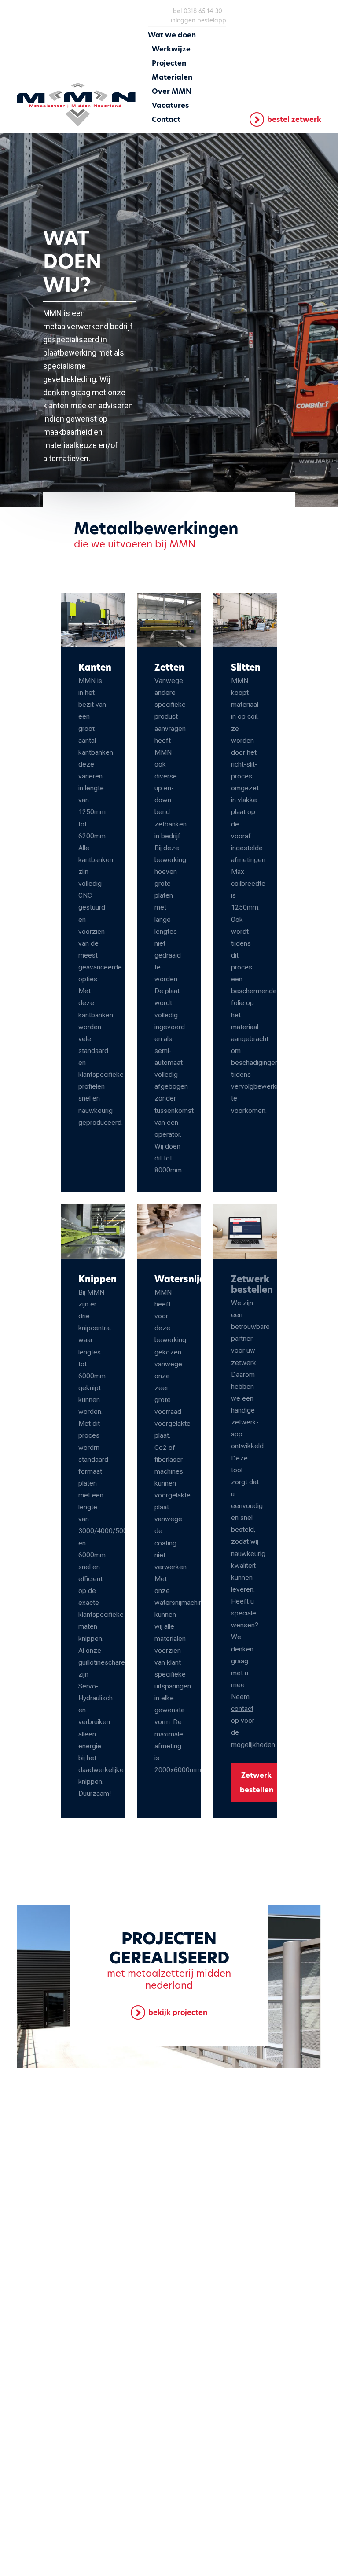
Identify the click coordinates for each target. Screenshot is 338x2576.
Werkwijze (171, 49)
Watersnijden (186, 1279)
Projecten (169, 63)
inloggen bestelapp (198, 20)
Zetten (169, 668)
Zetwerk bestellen (257, 1783)
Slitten (246, 668)
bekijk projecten (178, 2013)
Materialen (172, 77)
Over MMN (172, 91)
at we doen (176, 35)
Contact (166, 119)
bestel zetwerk (294, 119)
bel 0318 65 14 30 (198, 11)
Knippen (97, 1279)
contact (242, 1709)
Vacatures (170, 105)
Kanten (95, 668)
